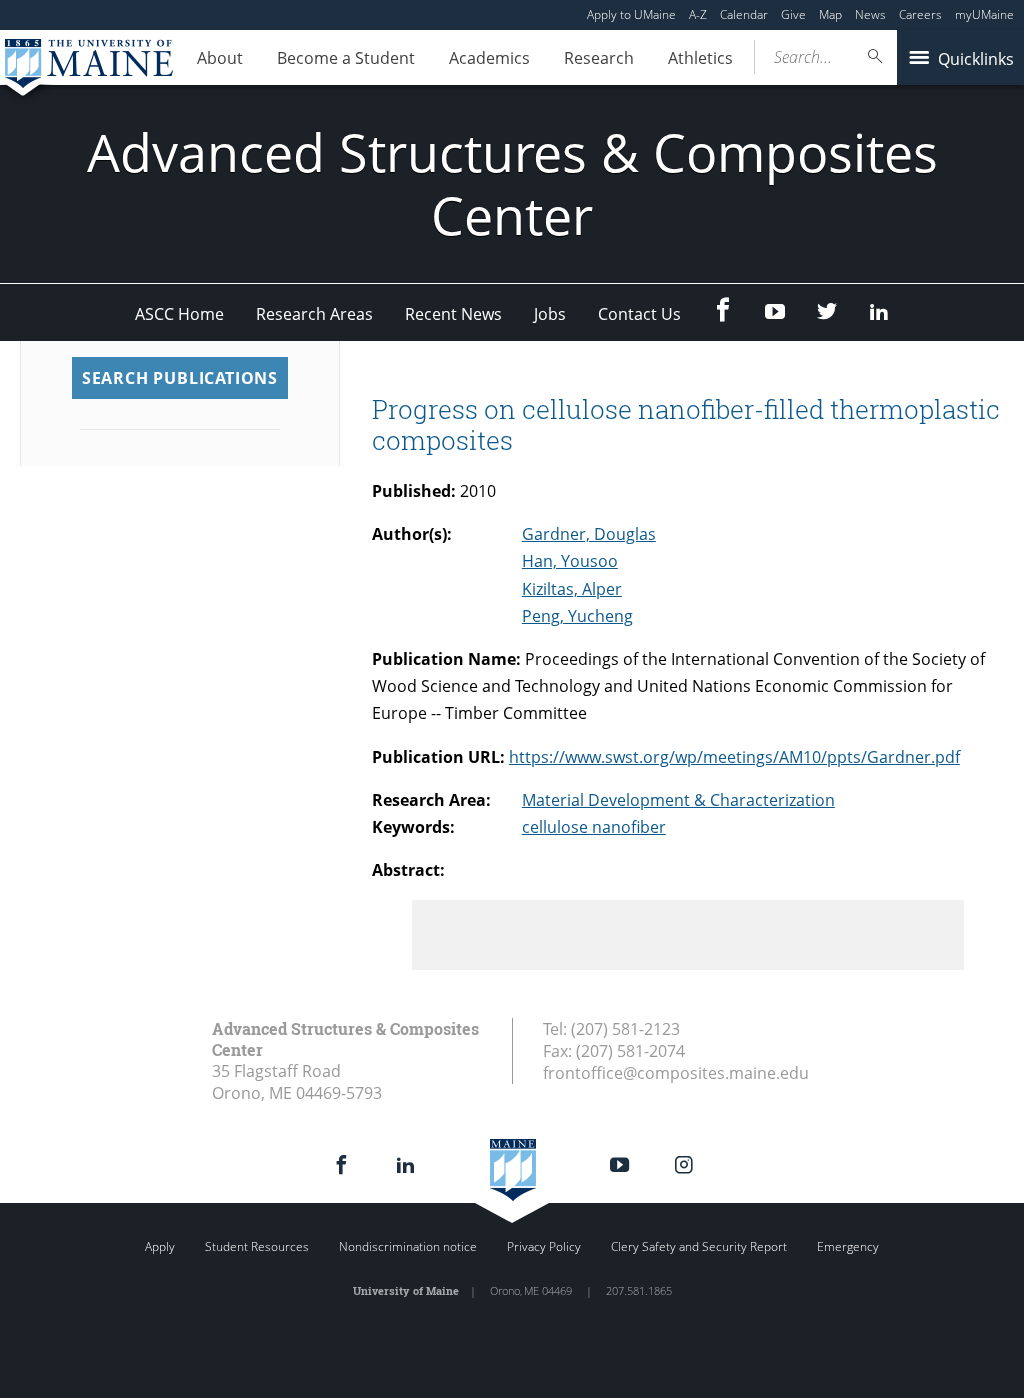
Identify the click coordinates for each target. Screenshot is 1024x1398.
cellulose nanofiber (594, 827)
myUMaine (984, 14)
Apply (160, 1246)
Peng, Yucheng (577, 616)
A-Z (698, 14)
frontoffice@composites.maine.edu (676, 1073)
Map (830, 14)
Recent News (453, 314)
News (870, 14)
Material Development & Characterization (678, 800)
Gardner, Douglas (589, 534)
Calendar (744, 14)
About (220, 58)
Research (599, 58)
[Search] (876, 56)
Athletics (700, 58)
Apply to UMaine (631, 14)
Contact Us (639, 314)
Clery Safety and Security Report (699, 1246)
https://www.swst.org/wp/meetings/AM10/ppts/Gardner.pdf (734, 757)
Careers (920, 14)
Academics (489, 58)
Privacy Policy (544, 1246)
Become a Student (346, 58)
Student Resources (257, 1246)
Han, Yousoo (570, 561)
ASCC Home (179, 314)
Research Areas (314, 314)
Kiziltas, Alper (572, 589)
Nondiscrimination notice (408, 1246)
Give (793, 14)
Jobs (550, 314)
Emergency (848, 1246)
